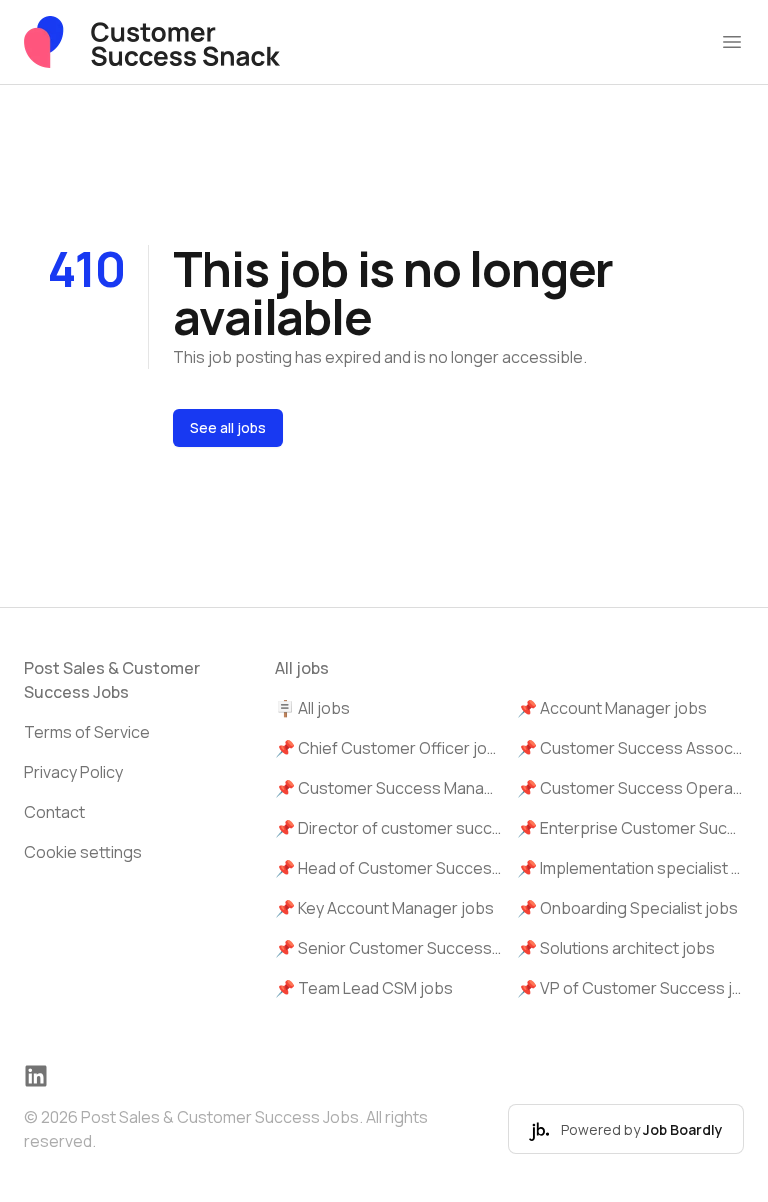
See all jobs (228, 427)
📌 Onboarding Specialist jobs (627, 908)
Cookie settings (83, 852)
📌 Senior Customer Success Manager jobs (388, 948)
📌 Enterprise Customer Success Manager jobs (630, 828)
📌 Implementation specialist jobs (630, 868)
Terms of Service (87, 732)
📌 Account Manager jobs (612, 708)
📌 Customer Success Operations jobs (630, 788)
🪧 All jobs (312, 708)
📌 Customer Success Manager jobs (388, 788)
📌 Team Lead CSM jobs (364, 988)
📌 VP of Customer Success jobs (630, 988)
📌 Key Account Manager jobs (384, 908)
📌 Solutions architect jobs (616, 948)
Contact (54, 812)
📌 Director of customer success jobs (388, 828)
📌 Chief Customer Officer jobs (388, 748)
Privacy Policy (73, 772)
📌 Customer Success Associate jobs (630, 748)
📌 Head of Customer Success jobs (388, 868)
